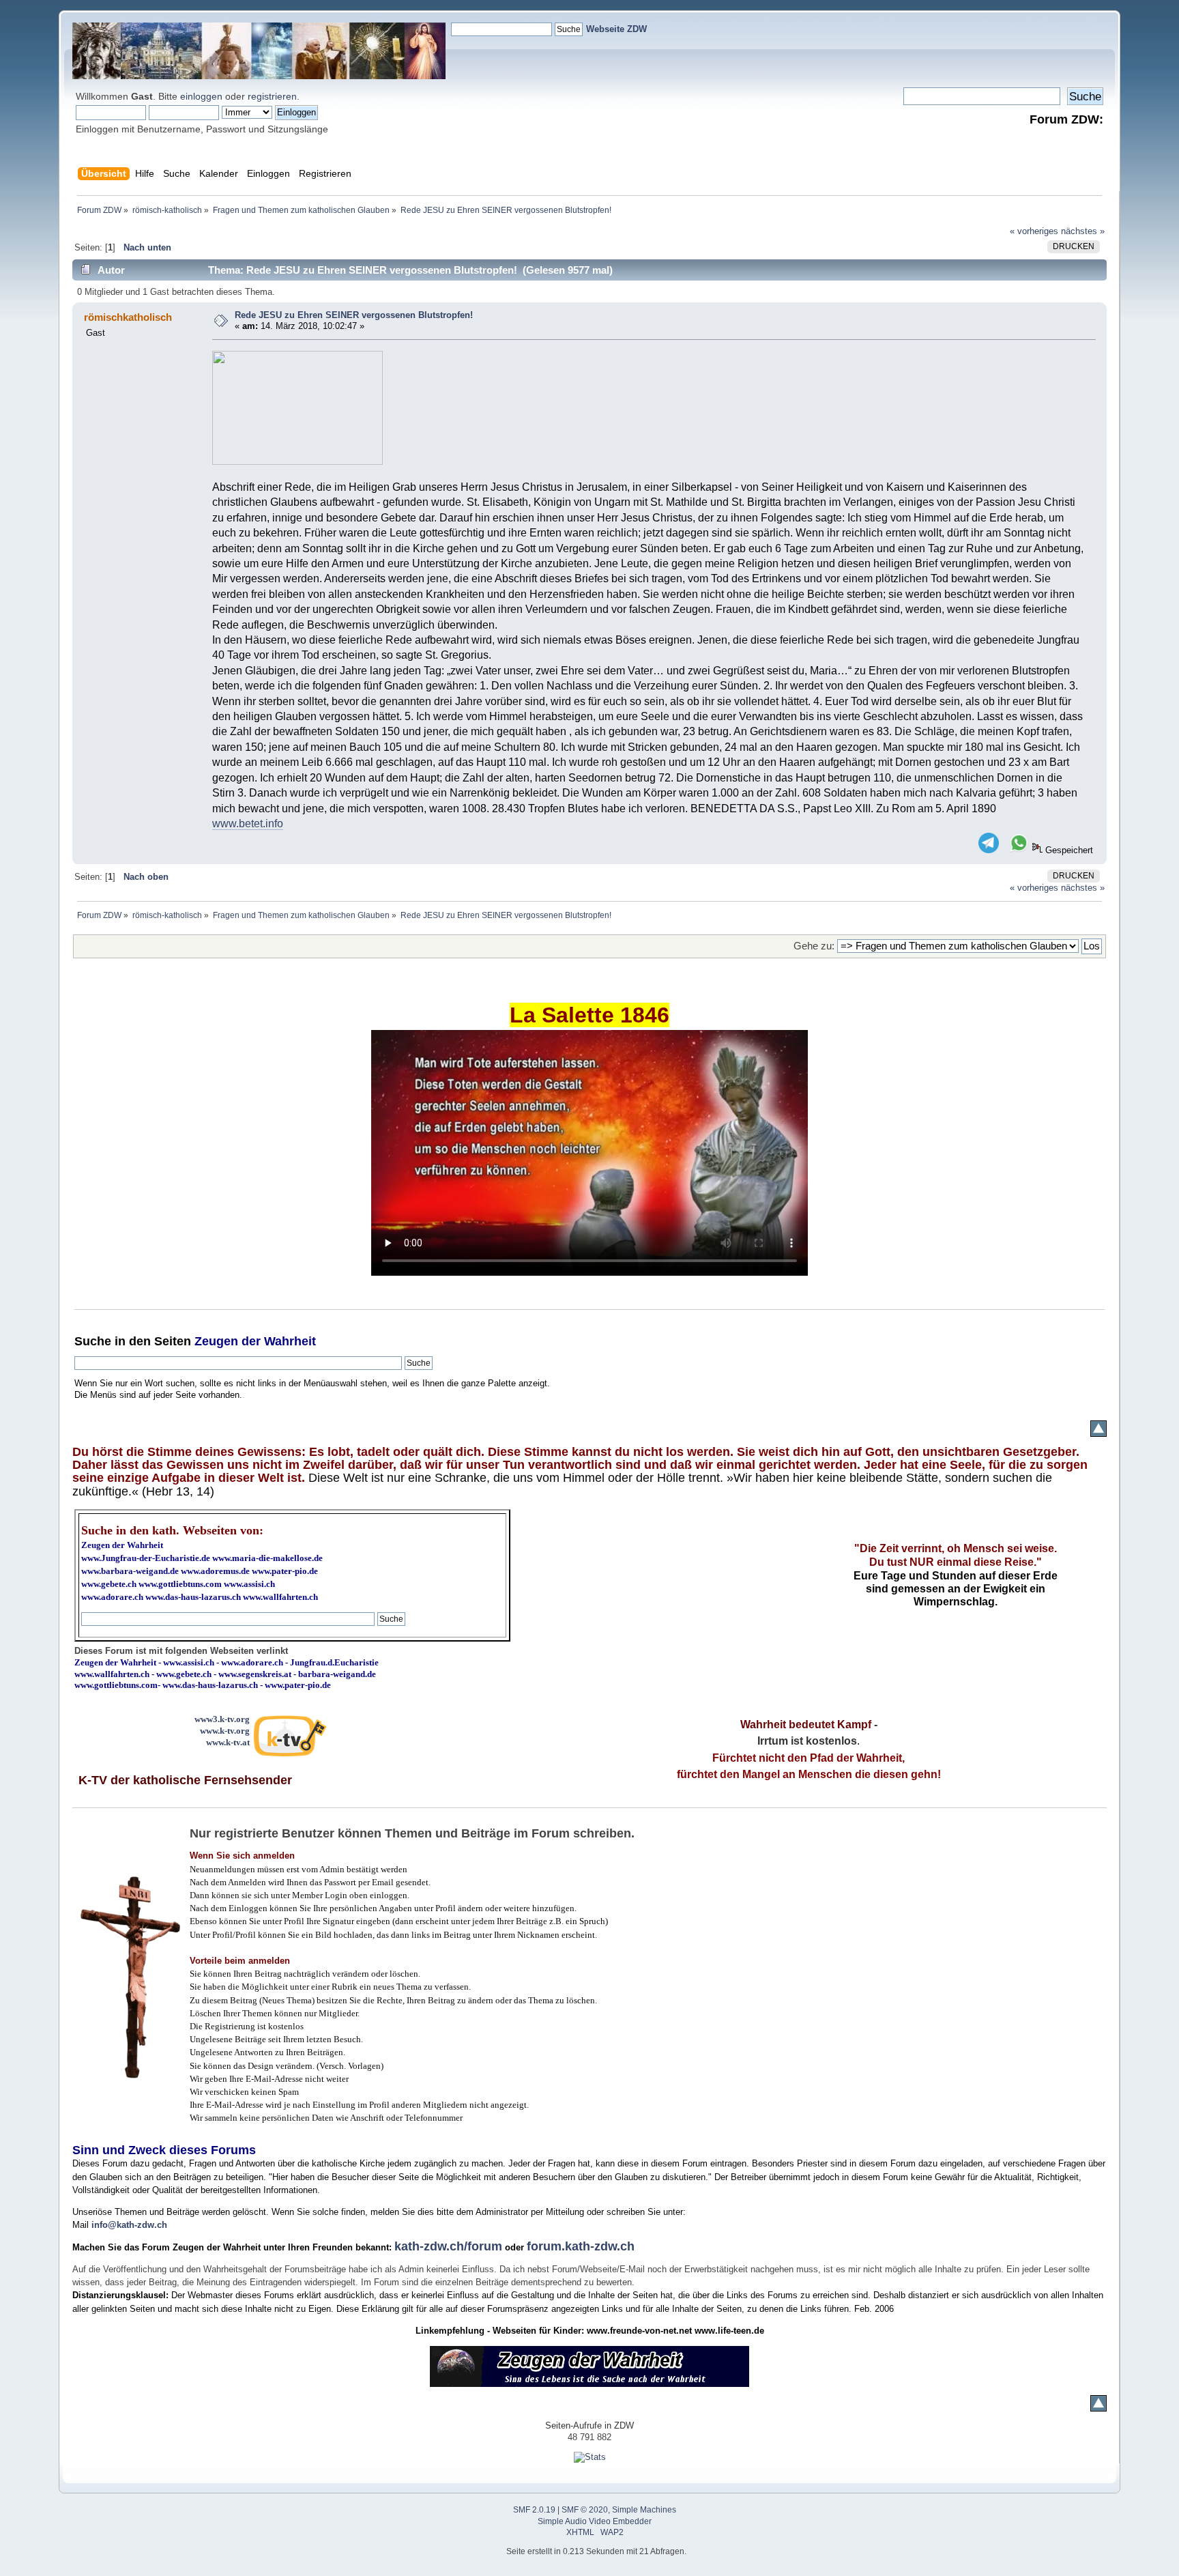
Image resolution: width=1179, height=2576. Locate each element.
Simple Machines (644, 2510)
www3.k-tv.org (222, 1719)
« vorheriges (1034, 231)
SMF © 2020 (585, 2510)
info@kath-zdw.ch (129, 2225)
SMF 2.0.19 (534, 2510)
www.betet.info (248, 824)
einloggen (201, 96)
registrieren (272, 96)
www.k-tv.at (228, 1742)
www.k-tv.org (225, 1731)
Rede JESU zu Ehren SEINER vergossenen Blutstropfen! (354, 315)
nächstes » (1083, 231)
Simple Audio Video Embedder (595, 2521)
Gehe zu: (814, 946)
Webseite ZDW (616, 29)
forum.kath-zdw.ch (581, 2246)
